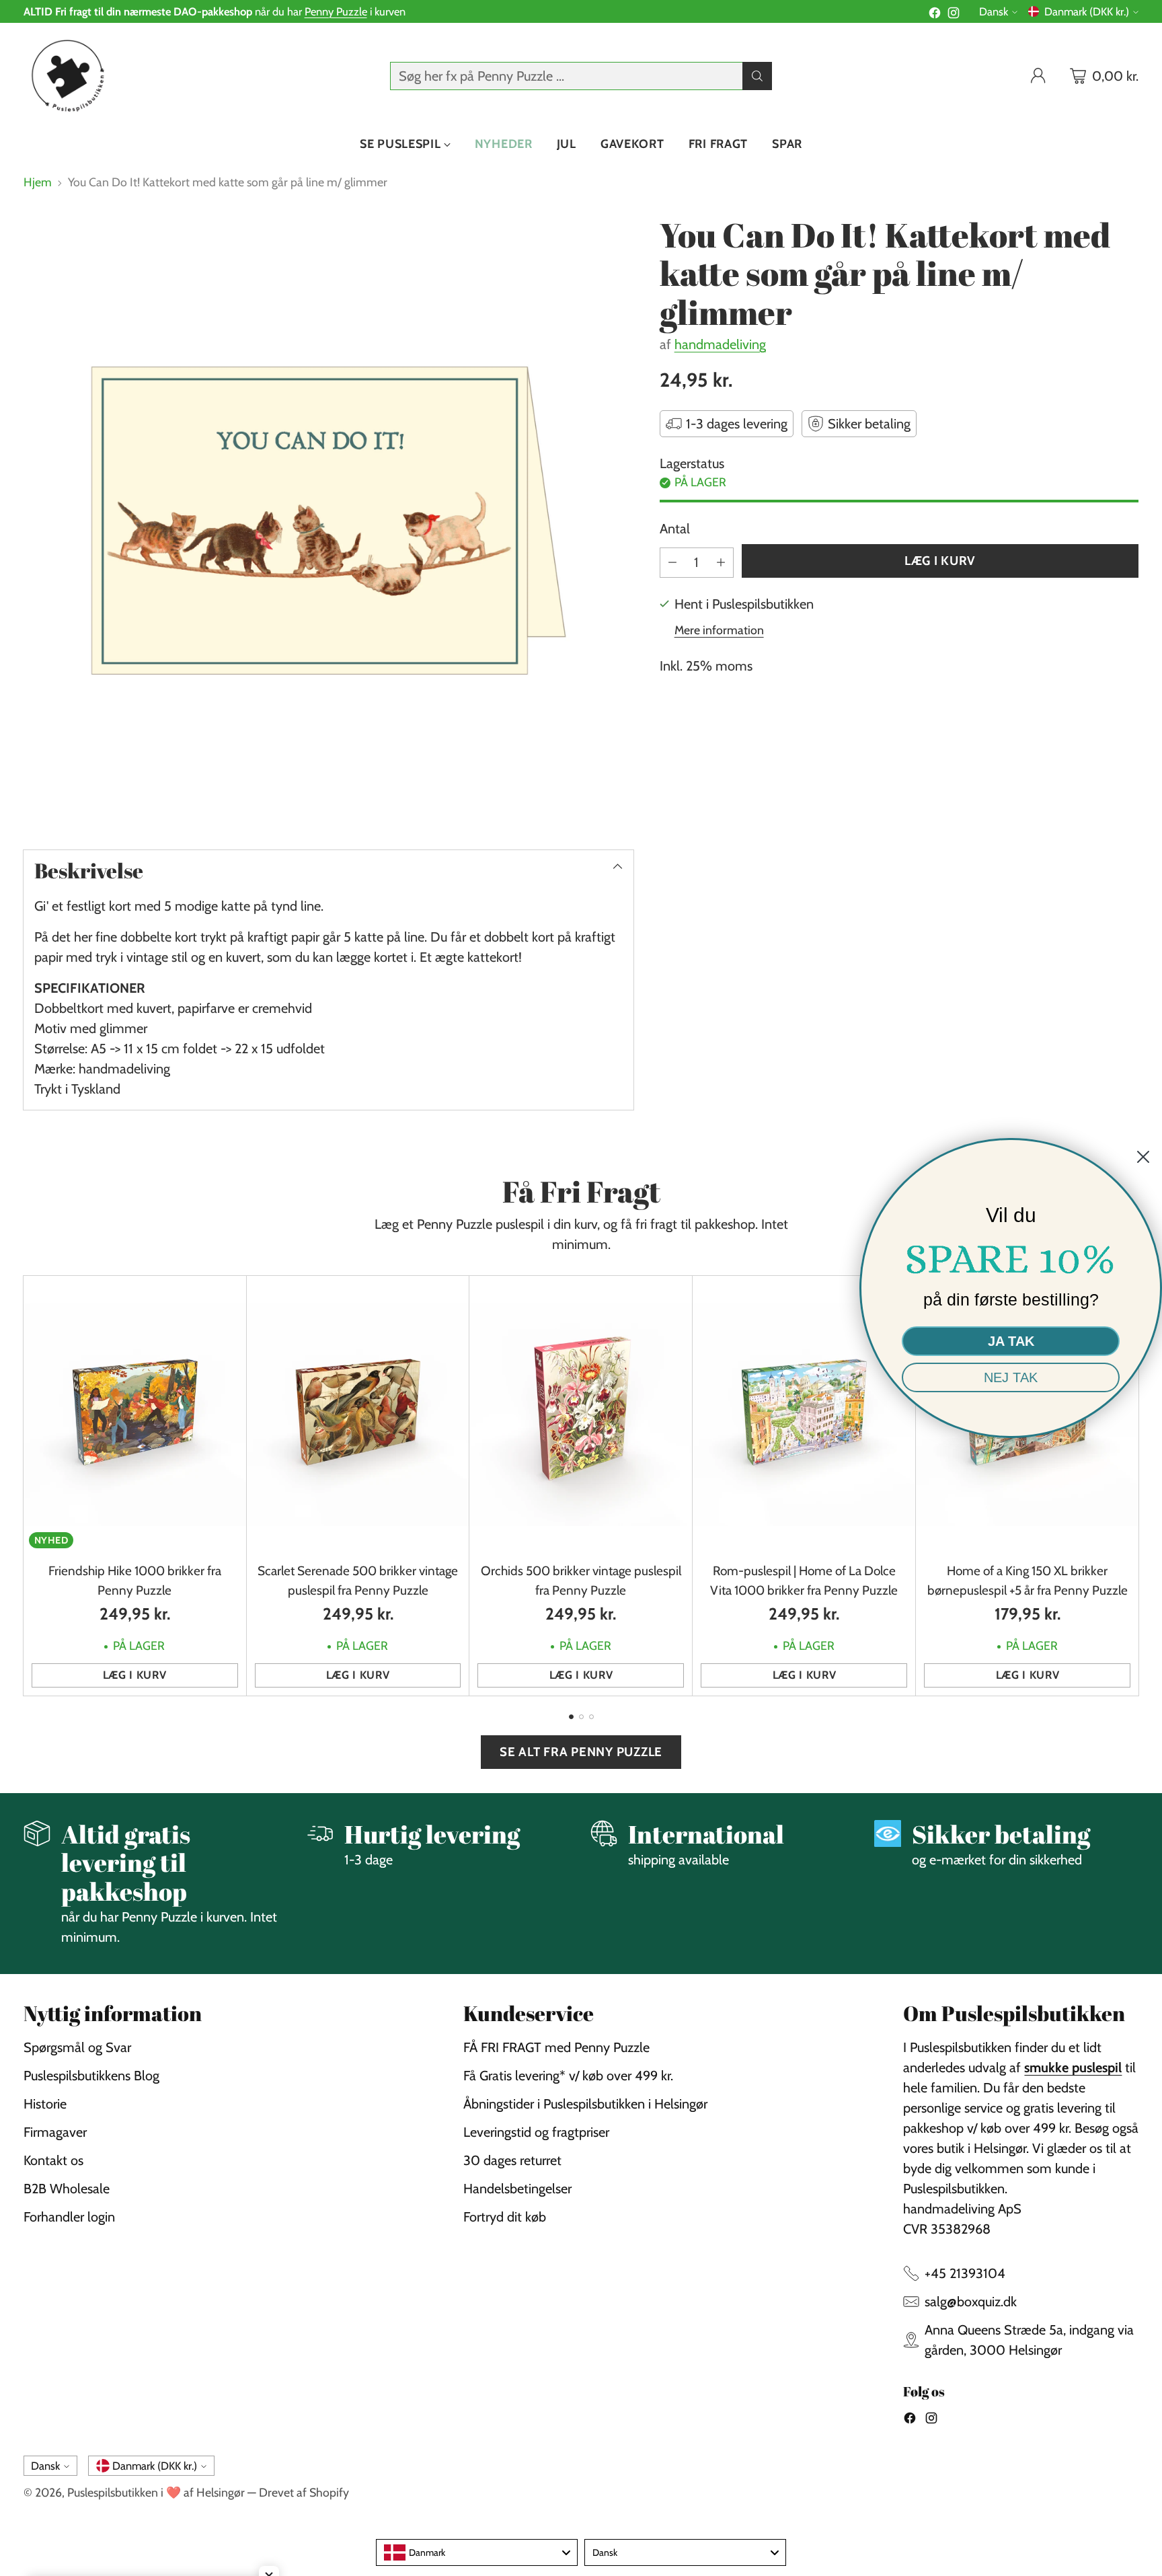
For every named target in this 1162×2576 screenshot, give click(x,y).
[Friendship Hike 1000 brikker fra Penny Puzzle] (135, 1415)
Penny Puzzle (336, 11)
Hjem (38, 182)
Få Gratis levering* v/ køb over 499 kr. (568, 2076)
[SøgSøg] (757, 76)
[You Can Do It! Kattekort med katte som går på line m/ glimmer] (328, 521)
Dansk (994, 11)
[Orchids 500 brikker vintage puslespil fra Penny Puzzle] (581, 1415)
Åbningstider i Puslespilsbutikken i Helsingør (585, 2104)
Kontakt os (53, 2160)
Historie (45, 2104)
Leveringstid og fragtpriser (536, 2132)
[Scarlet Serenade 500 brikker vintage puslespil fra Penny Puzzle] (358, 1415)
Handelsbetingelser (517, 2189)
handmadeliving (720, 344)
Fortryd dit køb (505, 2217)
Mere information (719, 630)
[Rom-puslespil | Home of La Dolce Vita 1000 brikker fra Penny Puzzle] (804, 1415)
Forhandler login (69, 2217)
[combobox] (477, 2552)
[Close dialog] (1143, 1157)
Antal (675, 529)
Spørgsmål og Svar (77, 2047)
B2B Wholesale (67, 2189)
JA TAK (1011, 1341)
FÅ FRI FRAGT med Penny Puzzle (556, 2047)
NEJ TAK (1011, 1377)
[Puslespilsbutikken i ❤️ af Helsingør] (66, 76)
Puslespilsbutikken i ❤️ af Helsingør (156, 2492)
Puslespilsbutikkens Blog (91, 2076)
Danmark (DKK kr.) (1087, 11)
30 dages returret (512, 2160)
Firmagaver (55, 2132)
